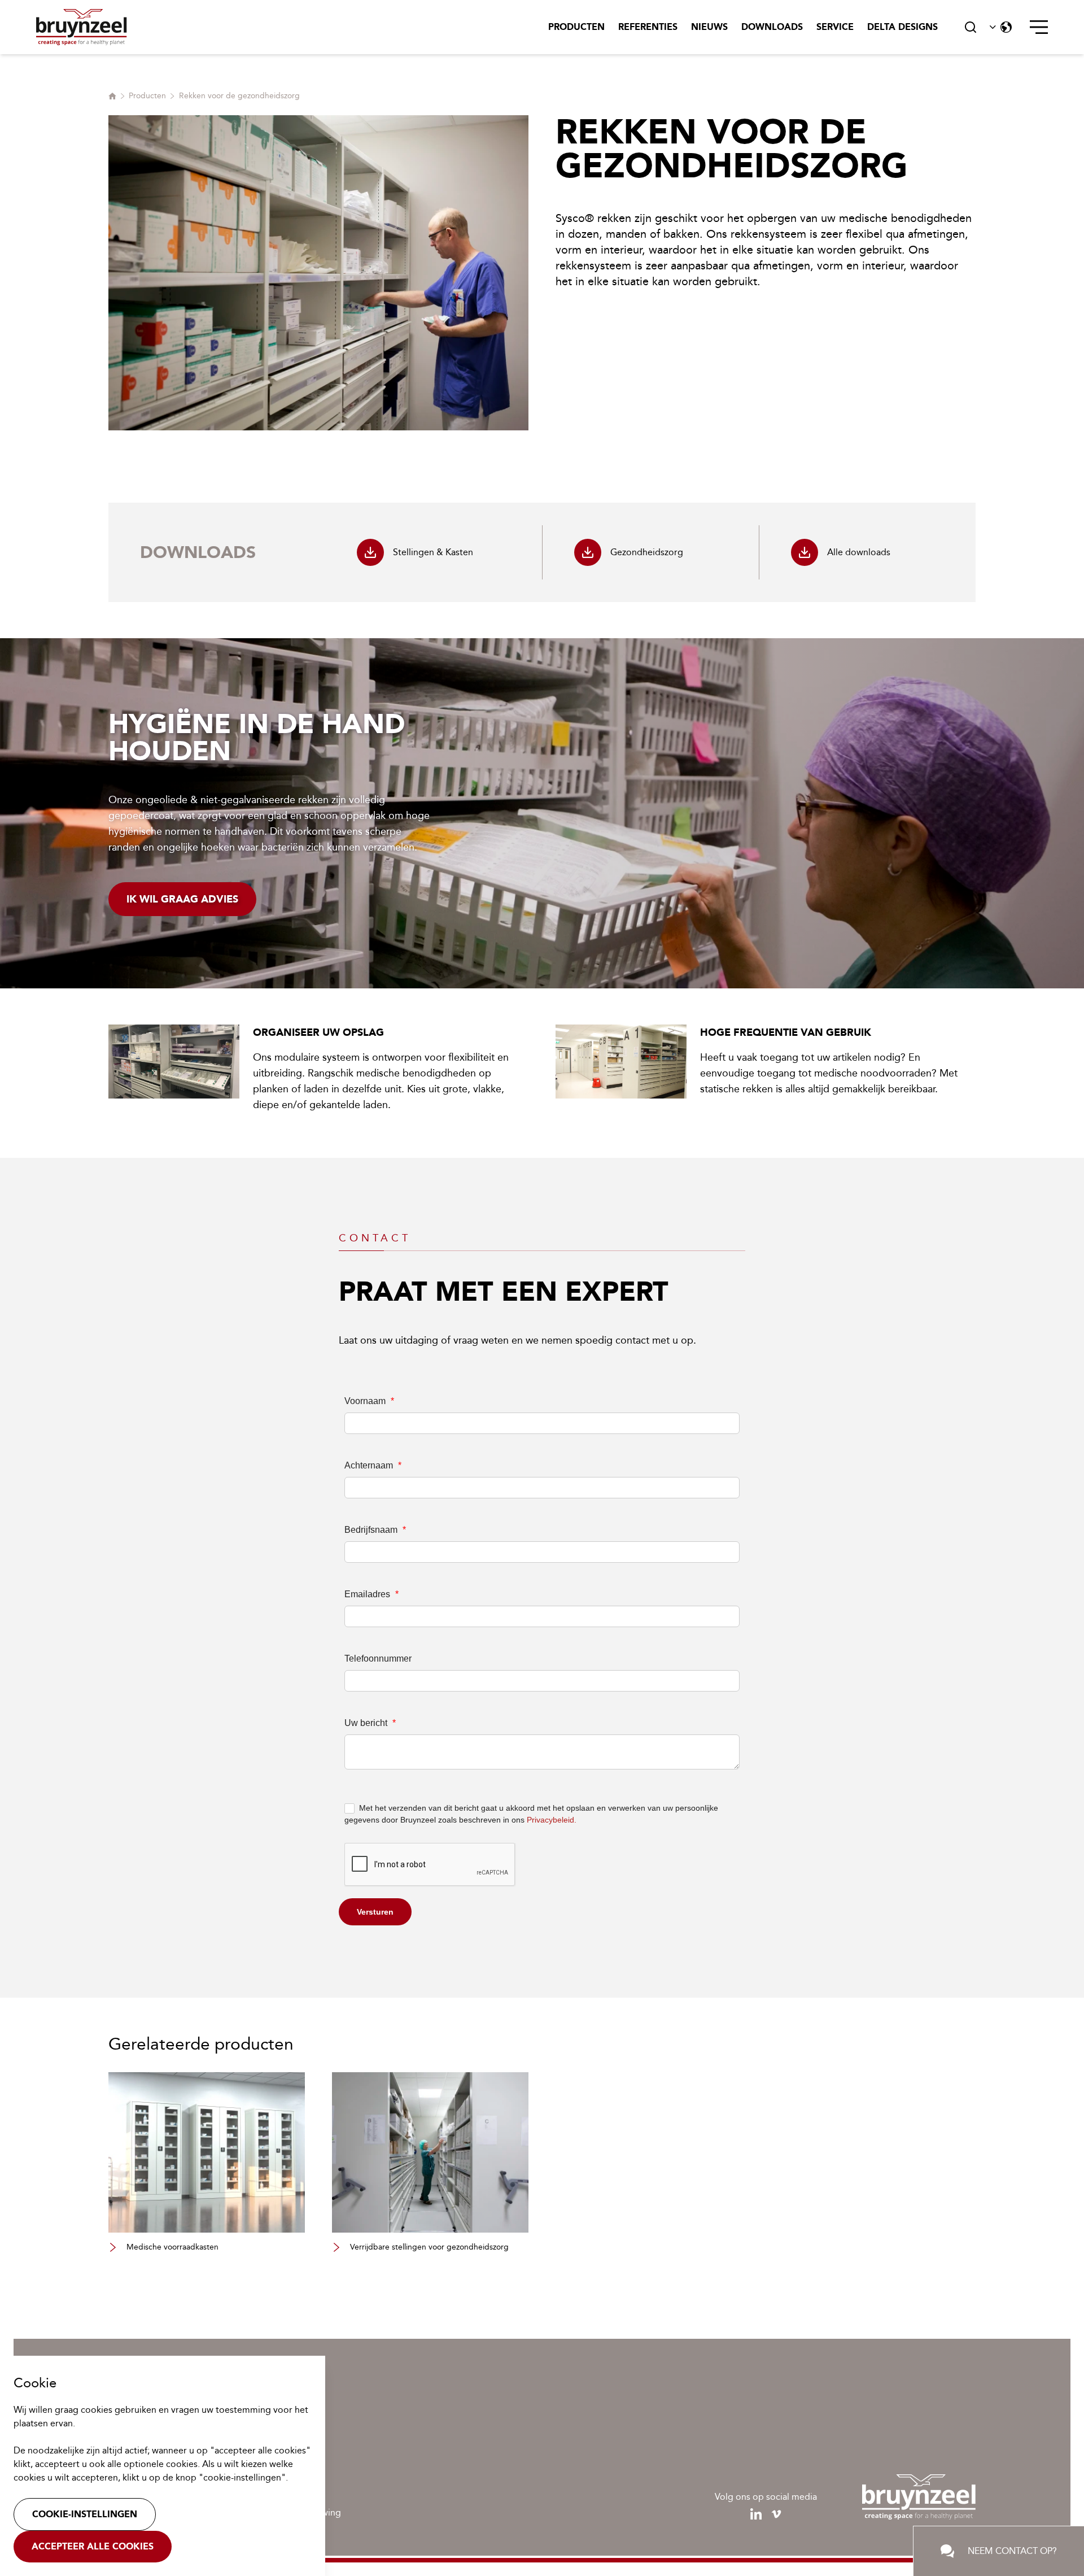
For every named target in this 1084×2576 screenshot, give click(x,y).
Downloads (772, 27)
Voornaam (369, 1401)
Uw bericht (370, 1723)
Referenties (648, 27)
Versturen (375, 1912)
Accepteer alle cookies (93, 2546)
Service (835, 27)
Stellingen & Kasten (433, 552)
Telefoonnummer (378, 1659)
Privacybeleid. (552, 1820)
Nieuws (709, 27)
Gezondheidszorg (647, 552)
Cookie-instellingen (85, 2514)
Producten (576, 27)
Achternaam (373, 1465)
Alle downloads (859, 552)
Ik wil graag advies (182, 899)
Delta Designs (902, 27)
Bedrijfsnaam (375, 1530)
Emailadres (371, 1594)
